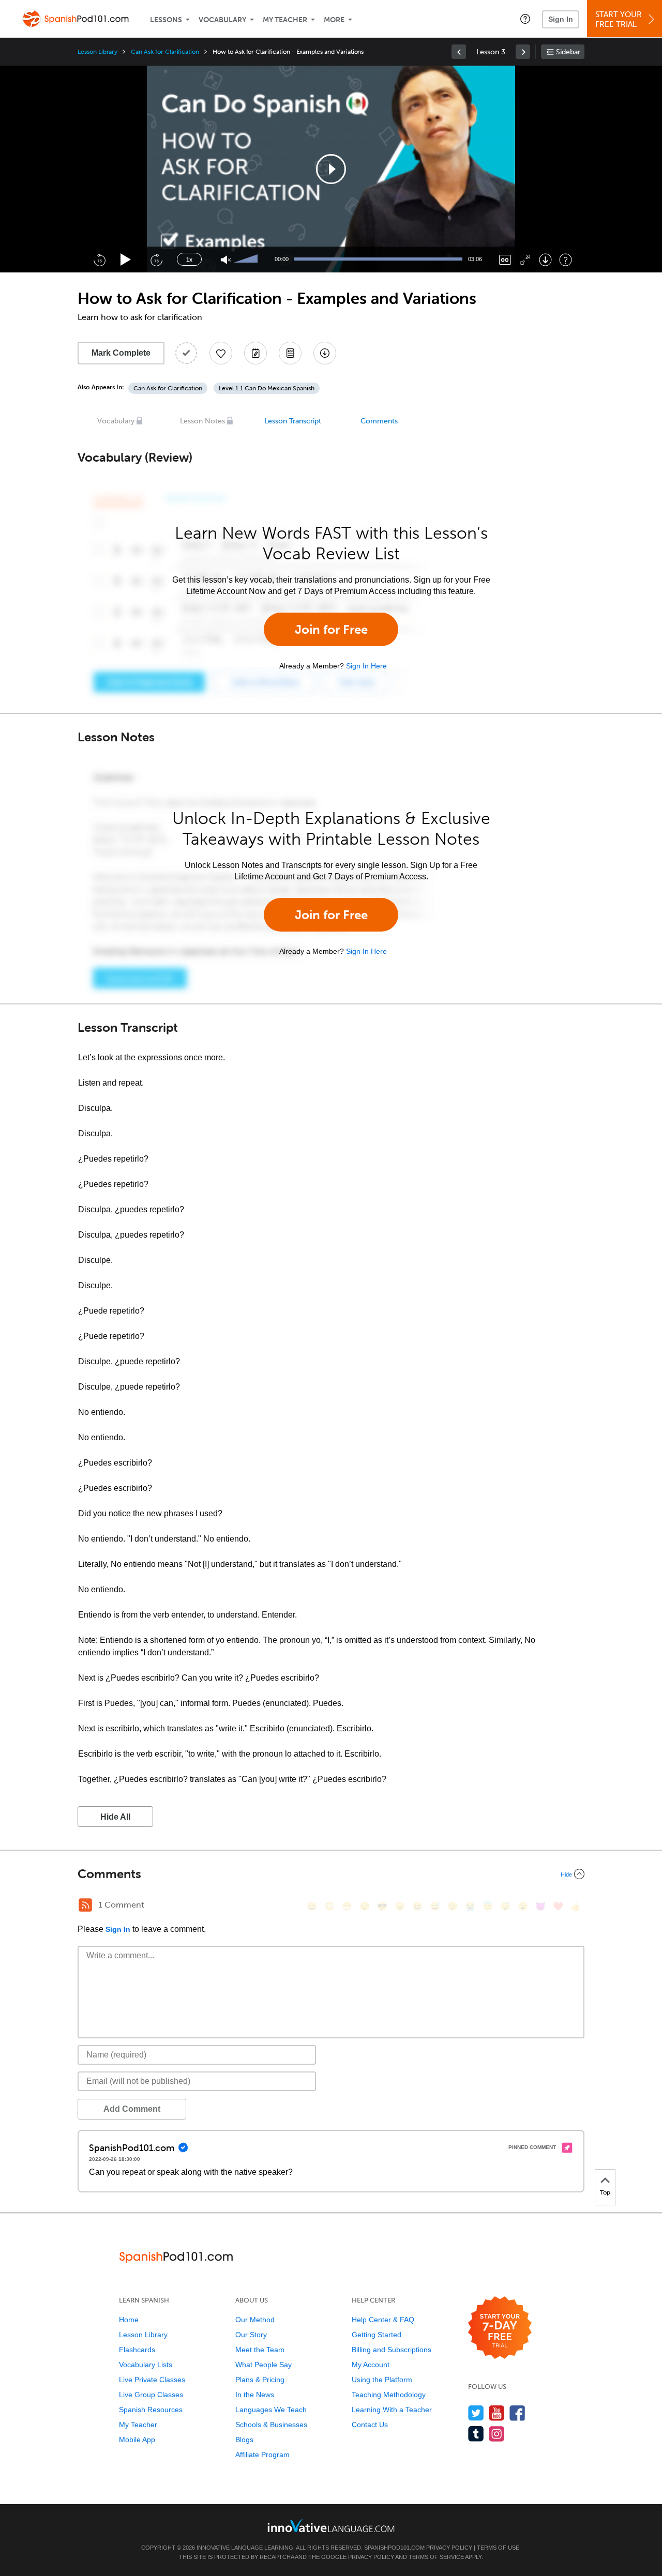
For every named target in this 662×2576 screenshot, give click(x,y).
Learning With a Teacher (392, 2410)
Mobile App (137, 2440)
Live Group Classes (151, 2395)
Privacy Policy (449, 2548)
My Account (371, 2365)
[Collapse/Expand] (331, 1874)
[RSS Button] (85, 1905)
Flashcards (137, 2350)
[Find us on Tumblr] (476, 2434)
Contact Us (370, 2425)
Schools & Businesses (271, 2425)
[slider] (247, 260)
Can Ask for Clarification (165, 52)
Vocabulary (222, 20)
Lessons (166, 20)
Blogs (244, 2440)
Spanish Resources (151, 2410)
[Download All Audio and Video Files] (325, 353)
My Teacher (285, 20)
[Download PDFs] (290, 353)
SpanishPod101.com (394, 2548)
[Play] (126, 260)
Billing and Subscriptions (392, 2350)
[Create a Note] (255, 353)
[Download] (545, 260)
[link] (459, 52)
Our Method (255, 2320)
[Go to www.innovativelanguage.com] (331, 2526)
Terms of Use (498, 2548)
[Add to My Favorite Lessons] (221, 353)
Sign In (561, 19)
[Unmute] (226, 260)
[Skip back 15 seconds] (99, 260)
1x (189, 260)
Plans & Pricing (260, 2380)
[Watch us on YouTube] (497, 2413)
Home (129, 2320)
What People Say (264, 2365)
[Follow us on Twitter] (476, 2413)
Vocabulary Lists (146, 2365)
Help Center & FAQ (383, 2320)
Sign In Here (366, 666)
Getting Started (377, 2335)
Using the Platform (382, 2380)
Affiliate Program (262, 2455)
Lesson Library (97, 52)
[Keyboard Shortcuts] (566, 260)
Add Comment (132, 2109)
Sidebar (568, 52)
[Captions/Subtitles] (505, 260)
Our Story (251, 2335)
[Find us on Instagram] (497, 2434)
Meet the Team (260, 2350)
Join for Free (331, 629)
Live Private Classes (152, 2380)
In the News (255, 2395)
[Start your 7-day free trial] (500, 2328)
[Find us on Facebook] (517, 2413)
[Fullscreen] (525, 260)
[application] (331, 169)
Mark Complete (121, 353)
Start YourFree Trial (619, 19)
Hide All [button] (115, 1817)
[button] (525, 19)
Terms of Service (436, 2557)
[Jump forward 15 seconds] (156, 260)
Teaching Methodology (389, 2395)
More (334, 20)
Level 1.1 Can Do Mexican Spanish (267, 388)
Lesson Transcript (293, 421)
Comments (379, 421)
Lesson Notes (202, 421)
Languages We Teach (271, 2410)
